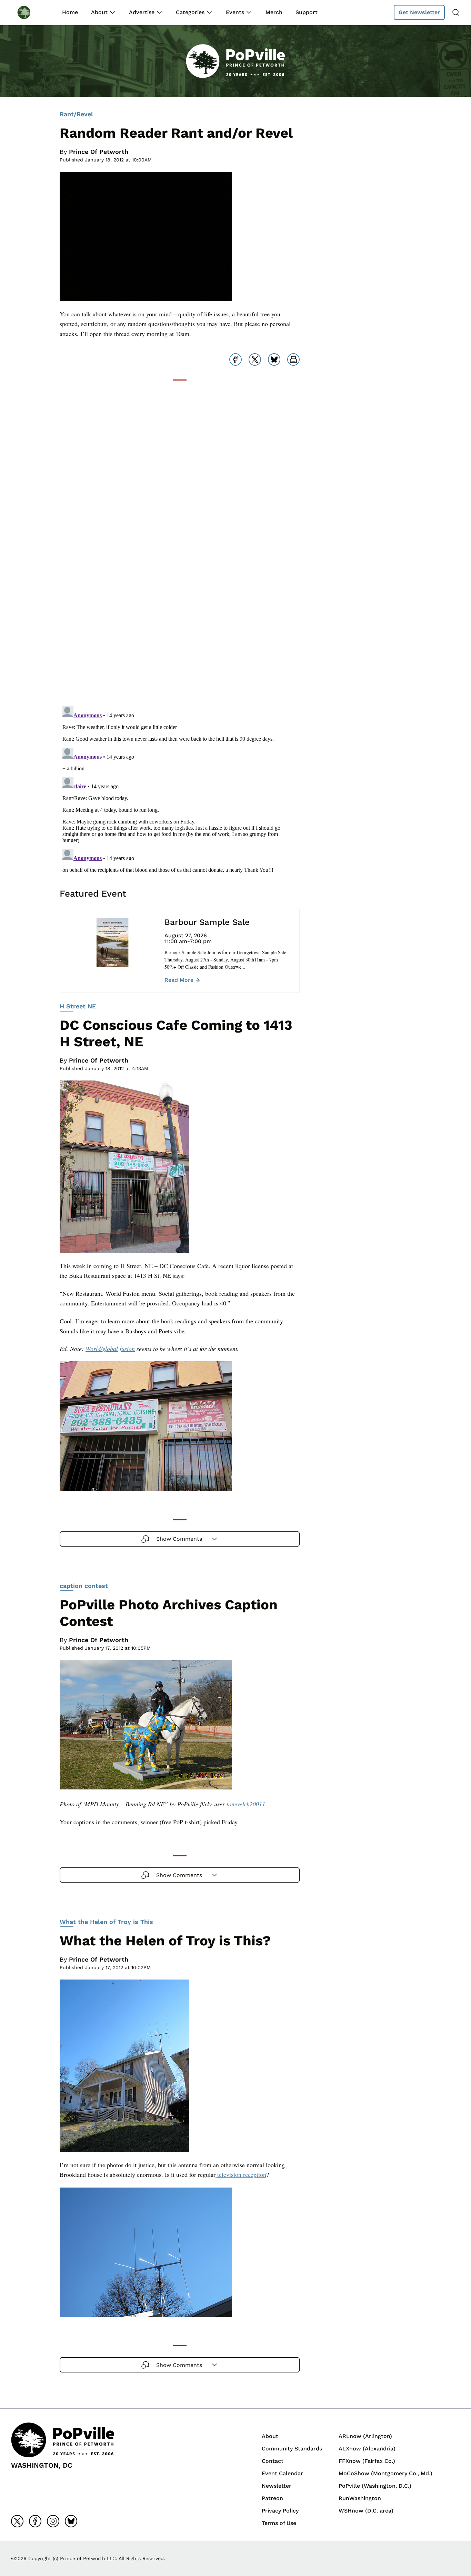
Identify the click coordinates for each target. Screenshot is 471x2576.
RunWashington (360, 2498)
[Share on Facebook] (235, 359)
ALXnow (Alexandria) (367, 2449)
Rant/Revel (76, 114)
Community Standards (292, 2449)
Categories (190, 12)
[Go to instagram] (53, 2521)
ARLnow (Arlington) (365, 2436)
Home (70, 12)
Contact (273, 2461)
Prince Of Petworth (99, 152)
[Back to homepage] (30, 12)
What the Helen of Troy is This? (165, 1941)
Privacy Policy (280, 2511)
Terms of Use (279, 2523)
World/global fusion (110, 1349)
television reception (241, 2174)
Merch (274, 12)
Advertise (142, 12)
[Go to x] (17, 2521)
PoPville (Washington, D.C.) (375, 2486)
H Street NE (78, 1006)
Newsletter (277, 2486)
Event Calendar (282, 2473)
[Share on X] (255, 359)
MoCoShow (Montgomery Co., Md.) (385, 2473)
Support (307, 12)
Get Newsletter (419, 12)
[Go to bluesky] (71, 2521)
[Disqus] (180, 613)
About (99, 12)
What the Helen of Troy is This (106, 1922)
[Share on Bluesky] (274, 359)
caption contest (84, 1586)
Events (235, 12)
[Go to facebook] (35, 2521)
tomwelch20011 (246, 1804)
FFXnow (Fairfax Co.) (367, 2461)
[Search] (456, 12)
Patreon (272, 2498)
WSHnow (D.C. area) (366, 2511)
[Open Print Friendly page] (293, 359)
